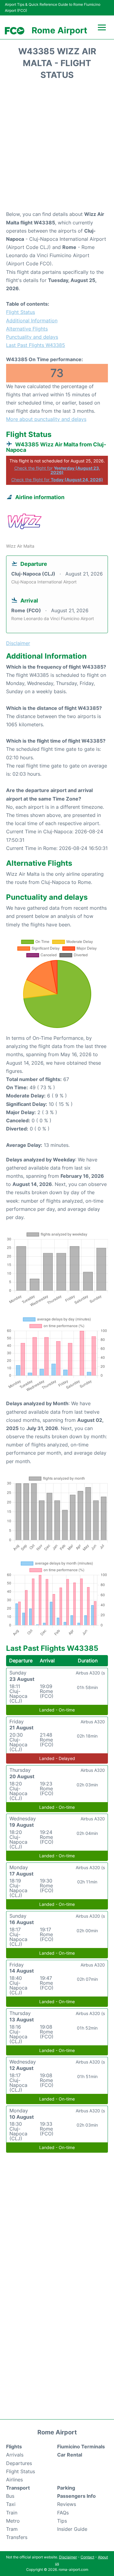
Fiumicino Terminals (81, 2447)
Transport (18, 2488)
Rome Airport (59, 30)
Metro (13, 2521)
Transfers (17, 2537)
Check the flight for (57, 470)
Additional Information (32, 321)
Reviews (67, 2504)
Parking (66, 2488)
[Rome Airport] (15, 31)
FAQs (63, 2513)
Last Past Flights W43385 (36, 345)
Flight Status (21, 312)
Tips (62, 2521)
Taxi (11, 2504)
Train (12, 2513)
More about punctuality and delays (46, 419)
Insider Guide (72, 2529)
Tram (12, 2529)
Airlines (14, 2480)
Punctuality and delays (32, 337)
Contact (87, 2557)
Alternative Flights (27, 329)
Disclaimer (68, 2557)
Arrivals (15, 2455)
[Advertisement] (57, 147)
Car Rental (70, 2455)
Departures (19, 2463)
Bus (10, 2496)
